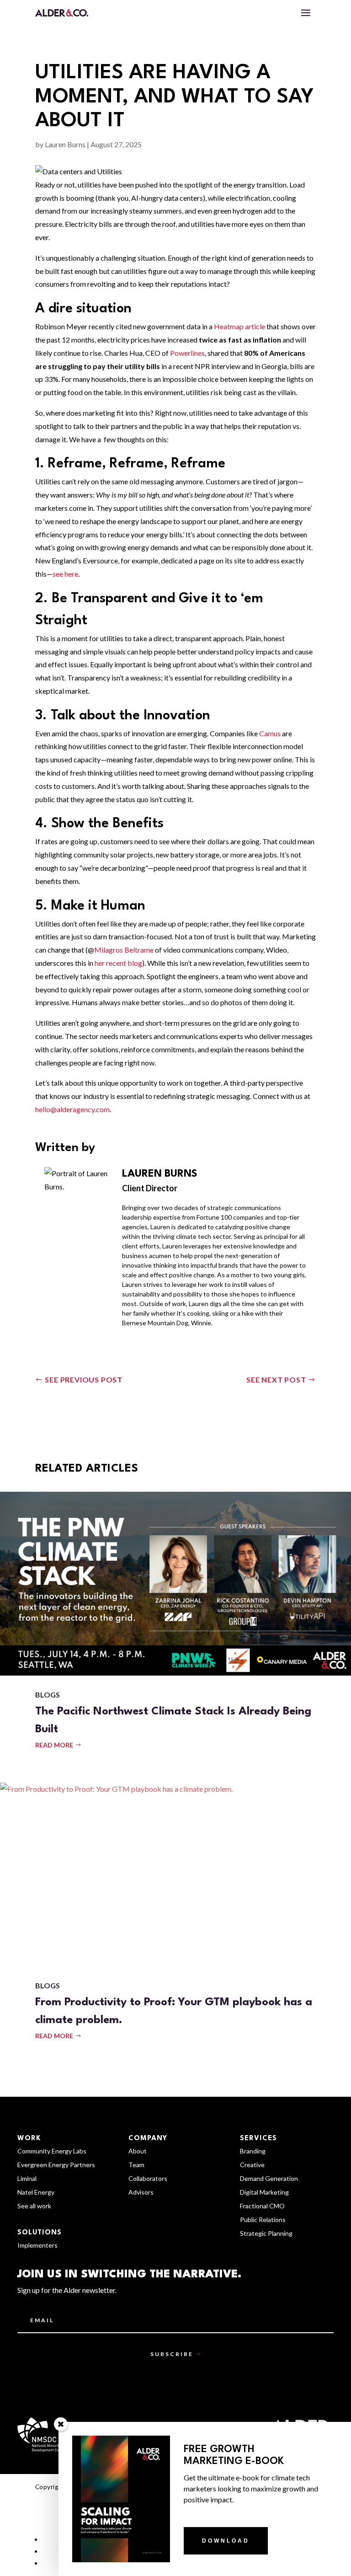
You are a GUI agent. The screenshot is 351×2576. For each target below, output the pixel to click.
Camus (270, 733)
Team (136, 2165)
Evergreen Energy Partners (56, 2165)
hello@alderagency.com (72, 1109)
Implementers (37, 2246)
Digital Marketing (264, 2193)
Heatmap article (239, 326)
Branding (253, 2151)
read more (54, 1745)
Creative (252, 2165)
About (138, 2151)
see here (65, 574)
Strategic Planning (266, 2234)
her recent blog (118, 963)
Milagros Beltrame (124, 950)
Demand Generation (269, 2179)
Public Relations (263, 2220)
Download (226, 2541)
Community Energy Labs (52, 2151)
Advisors (141, 2193)
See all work (34, 2206)
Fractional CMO (262, 2206)
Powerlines (187, 353)
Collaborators (148, 2179)
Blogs (48, 1695)
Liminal (27, 2179)
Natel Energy (36, 2193)
